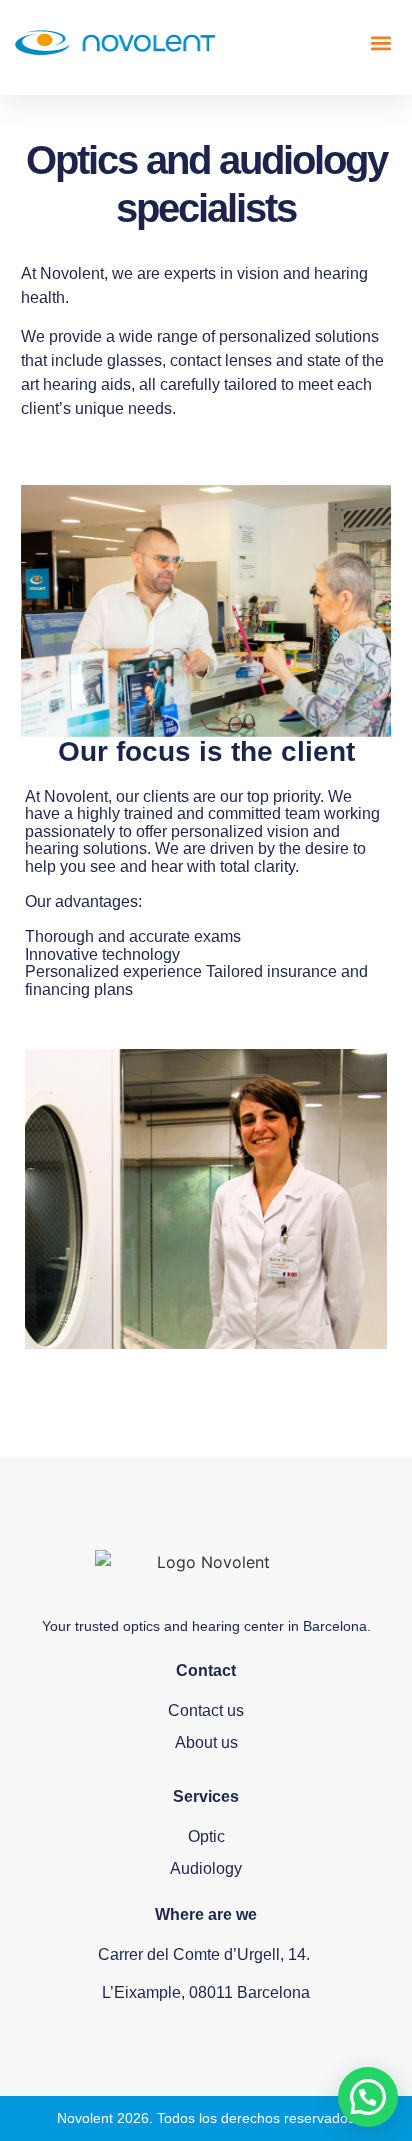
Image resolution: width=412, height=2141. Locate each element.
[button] (380, 42)
